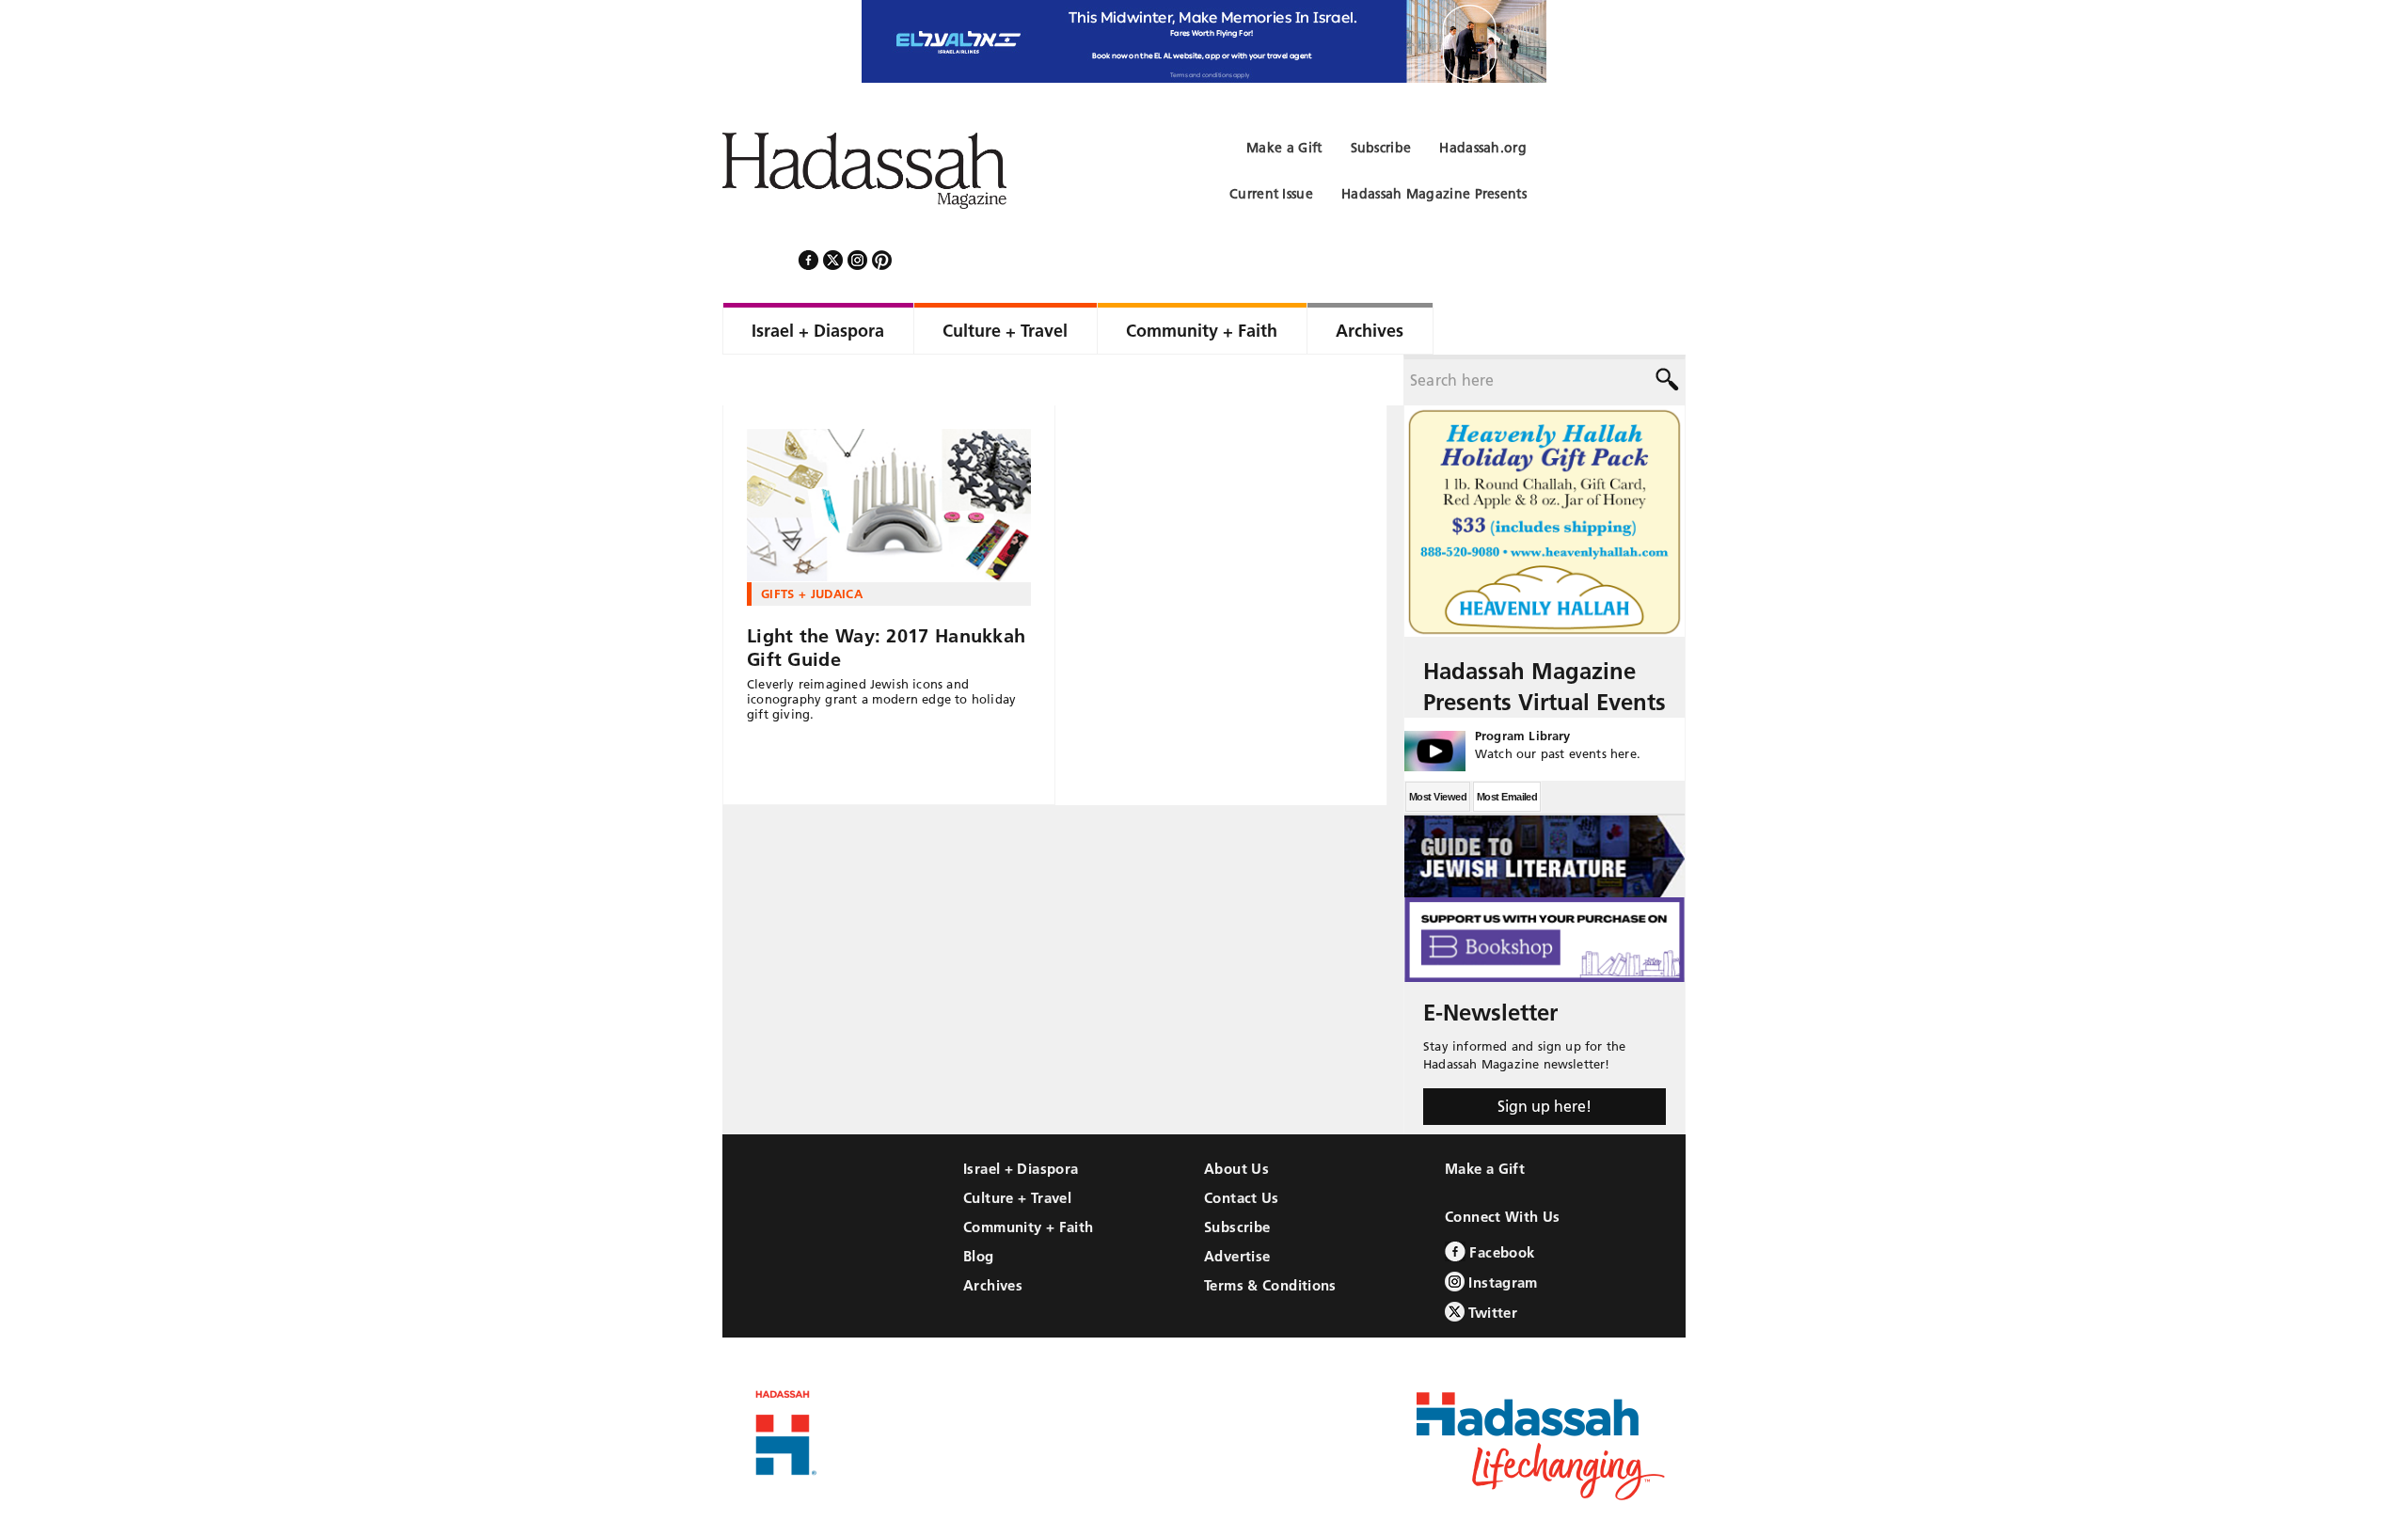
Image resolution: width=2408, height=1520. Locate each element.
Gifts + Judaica (812, 543)
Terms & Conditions (1270, 1235)
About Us (1236, 1118)
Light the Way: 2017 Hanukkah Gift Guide (886, 597)
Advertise (1237, 1205)
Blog (979, 1205)
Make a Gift (1485, 1118)
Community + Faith (1028, 1176)
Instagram (1501, 1232)
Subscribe (1237, 1176)
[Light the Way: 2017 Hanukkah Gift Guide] (889, 455)
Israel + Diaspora (1021, 1118)
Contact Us (1242, 1147)
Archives (993, 1235)
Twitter (1491, 1262)
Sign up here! (1545, 1055)
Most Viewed (1438, 746)
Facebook (1500, 1202)
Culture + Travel (1017, 1147)
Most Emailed (1507, 746)
